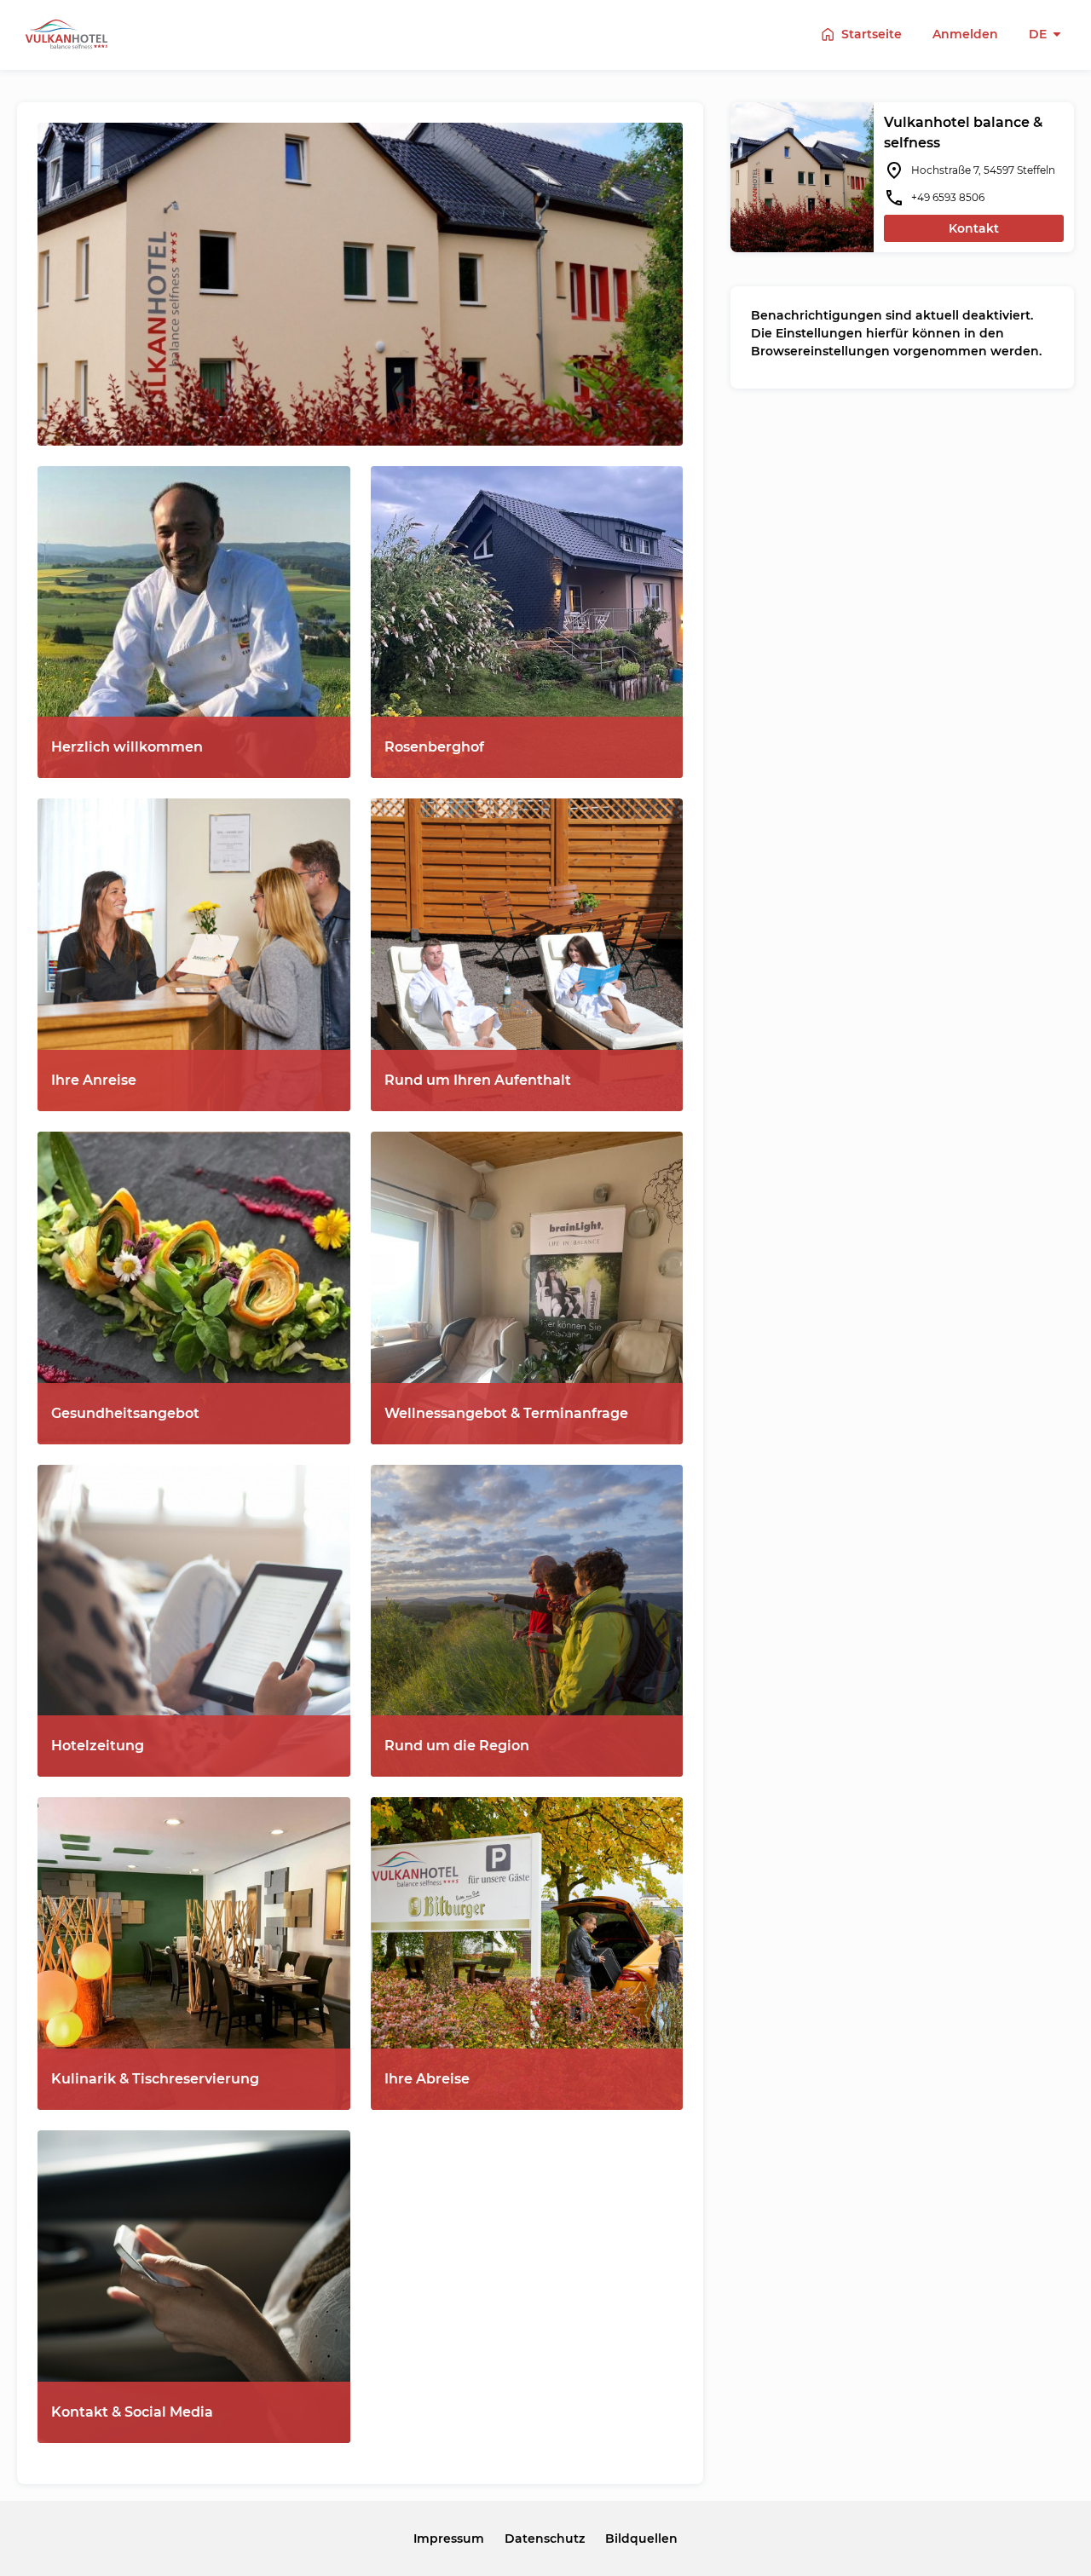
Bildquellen (641, 2539)
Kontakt (974, 228)
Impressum (449, 2539)
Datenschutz (545, 2539)
